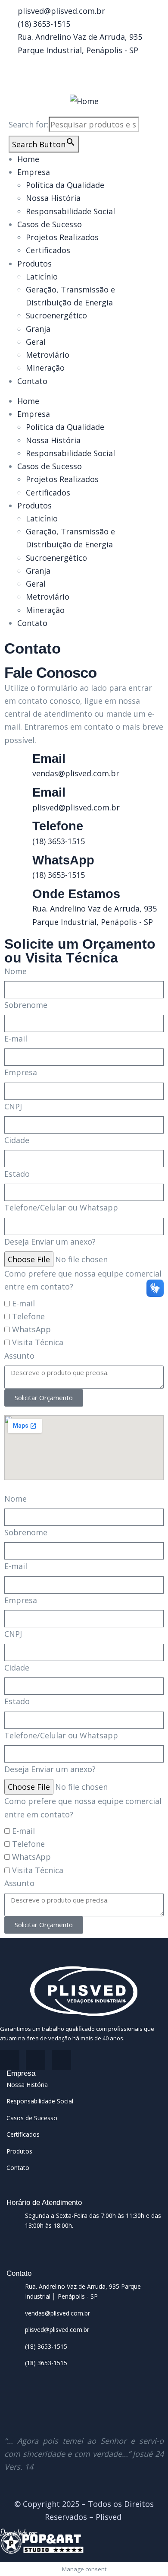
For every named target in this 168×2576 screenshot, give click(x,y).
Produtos (34, 264)
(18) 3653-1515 (59, 841)
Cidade (17, 1140)
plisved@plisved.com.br (76, 807)
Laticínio (42, 276)
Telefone (28, 1316)
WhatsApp (31, 1329)
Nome (16, 971)
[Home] (84, 101)
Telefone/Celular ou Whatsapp (61, 1207)
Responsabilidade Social (70, 211)
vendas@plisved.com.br (76, 773)
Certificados (48, 250)
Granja (38, 329)
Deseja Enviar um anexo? (50, 1242)
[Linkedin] (61, 2060)
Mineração (45, 368)
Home (28, 159)
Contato (32, 381)
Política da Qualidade (65, 185)
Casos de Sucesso (50, 224)
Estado (17, 1174)
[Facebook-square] (10, 2060)
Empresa (34, 172)
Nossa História (53, 198)
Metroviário (48, 355)
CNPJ (13, 1106)
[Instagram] (36, 2060)
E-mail (16, 1039)
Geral (36, 342)
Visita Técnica (38, 1342)
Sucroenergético (56, 315)
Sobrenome (26, 1005)
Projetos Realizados (62, 237)
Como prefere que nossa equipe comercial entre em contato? (83, 1280)
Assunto (19, 1356)
